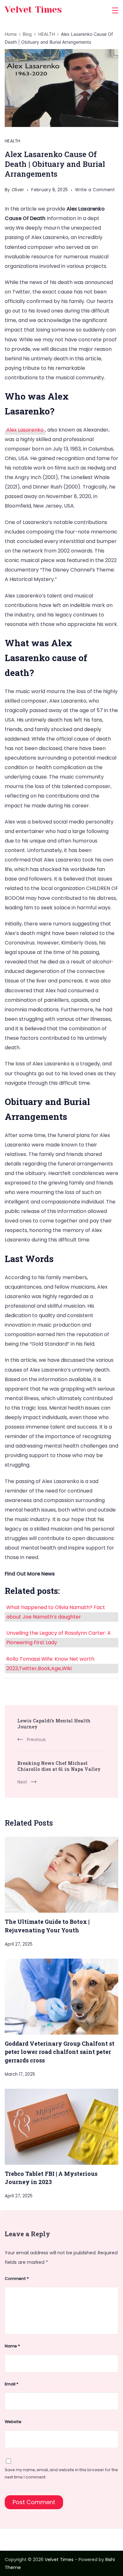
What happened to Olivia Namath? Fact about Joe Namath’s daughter (56, 1612)
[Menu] (115, 10)
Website (13, 2422)
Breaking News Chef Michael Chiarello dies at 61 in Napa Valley (59, 1766)
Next (22, 1782)
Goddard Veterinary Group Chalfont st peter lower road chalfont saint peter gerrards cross (60, 2052)
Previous (36, 1739)
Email (12, 2384)
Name (12, 2346)
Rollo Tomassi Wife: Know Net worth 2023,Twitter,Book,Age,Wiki (50, 1664)
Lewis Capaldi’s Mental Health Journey (54, 1724)
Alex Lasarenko (25, 430)
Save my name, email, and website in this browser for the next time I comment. (61, 2473)
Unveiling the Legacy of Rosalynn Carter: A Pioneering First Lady (59, 1638)
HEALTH (13, 141)
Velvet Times (33, 10)
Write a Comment (95, 191)
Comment (17, 2279)
